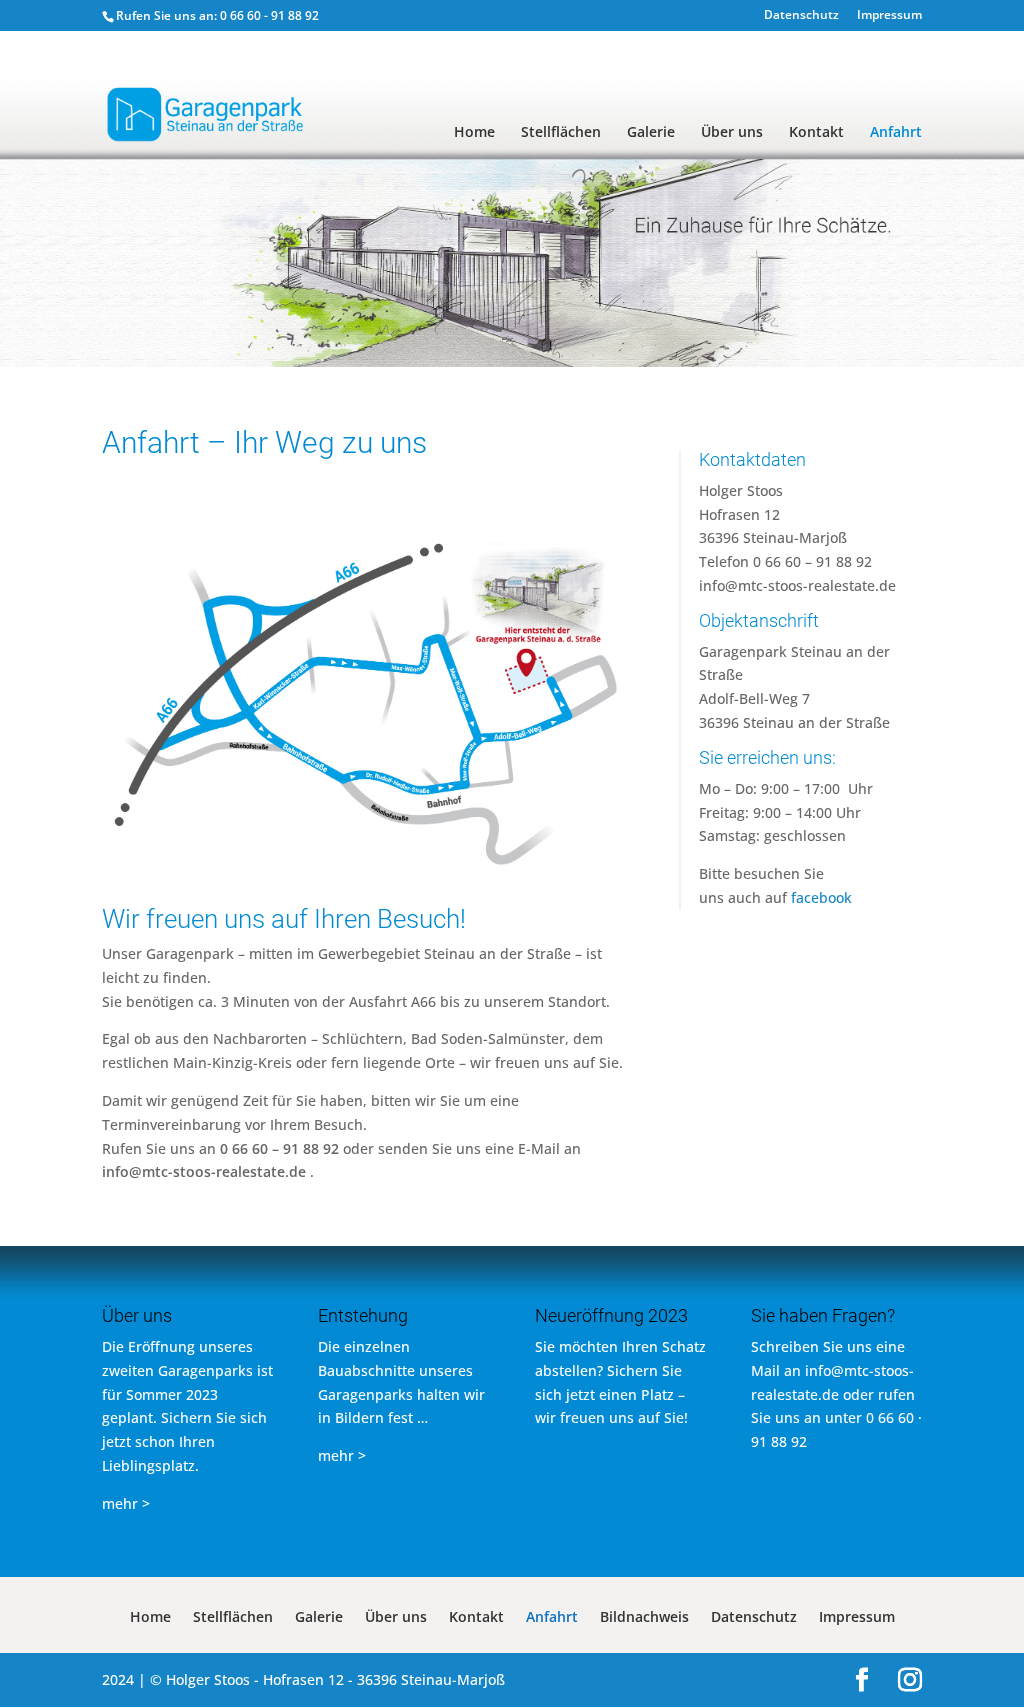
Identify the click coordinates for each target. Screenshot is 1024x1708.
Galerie (651, 133)
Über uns (732, 133)
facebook (821, 897)
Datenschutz (801, 16)
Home (474, 133)
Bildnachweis (644, 1618)
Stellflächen (561, 133)
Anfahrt (896, 133)
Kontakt (816, 133)
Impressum (889, 16)
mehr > (126, 1503)
